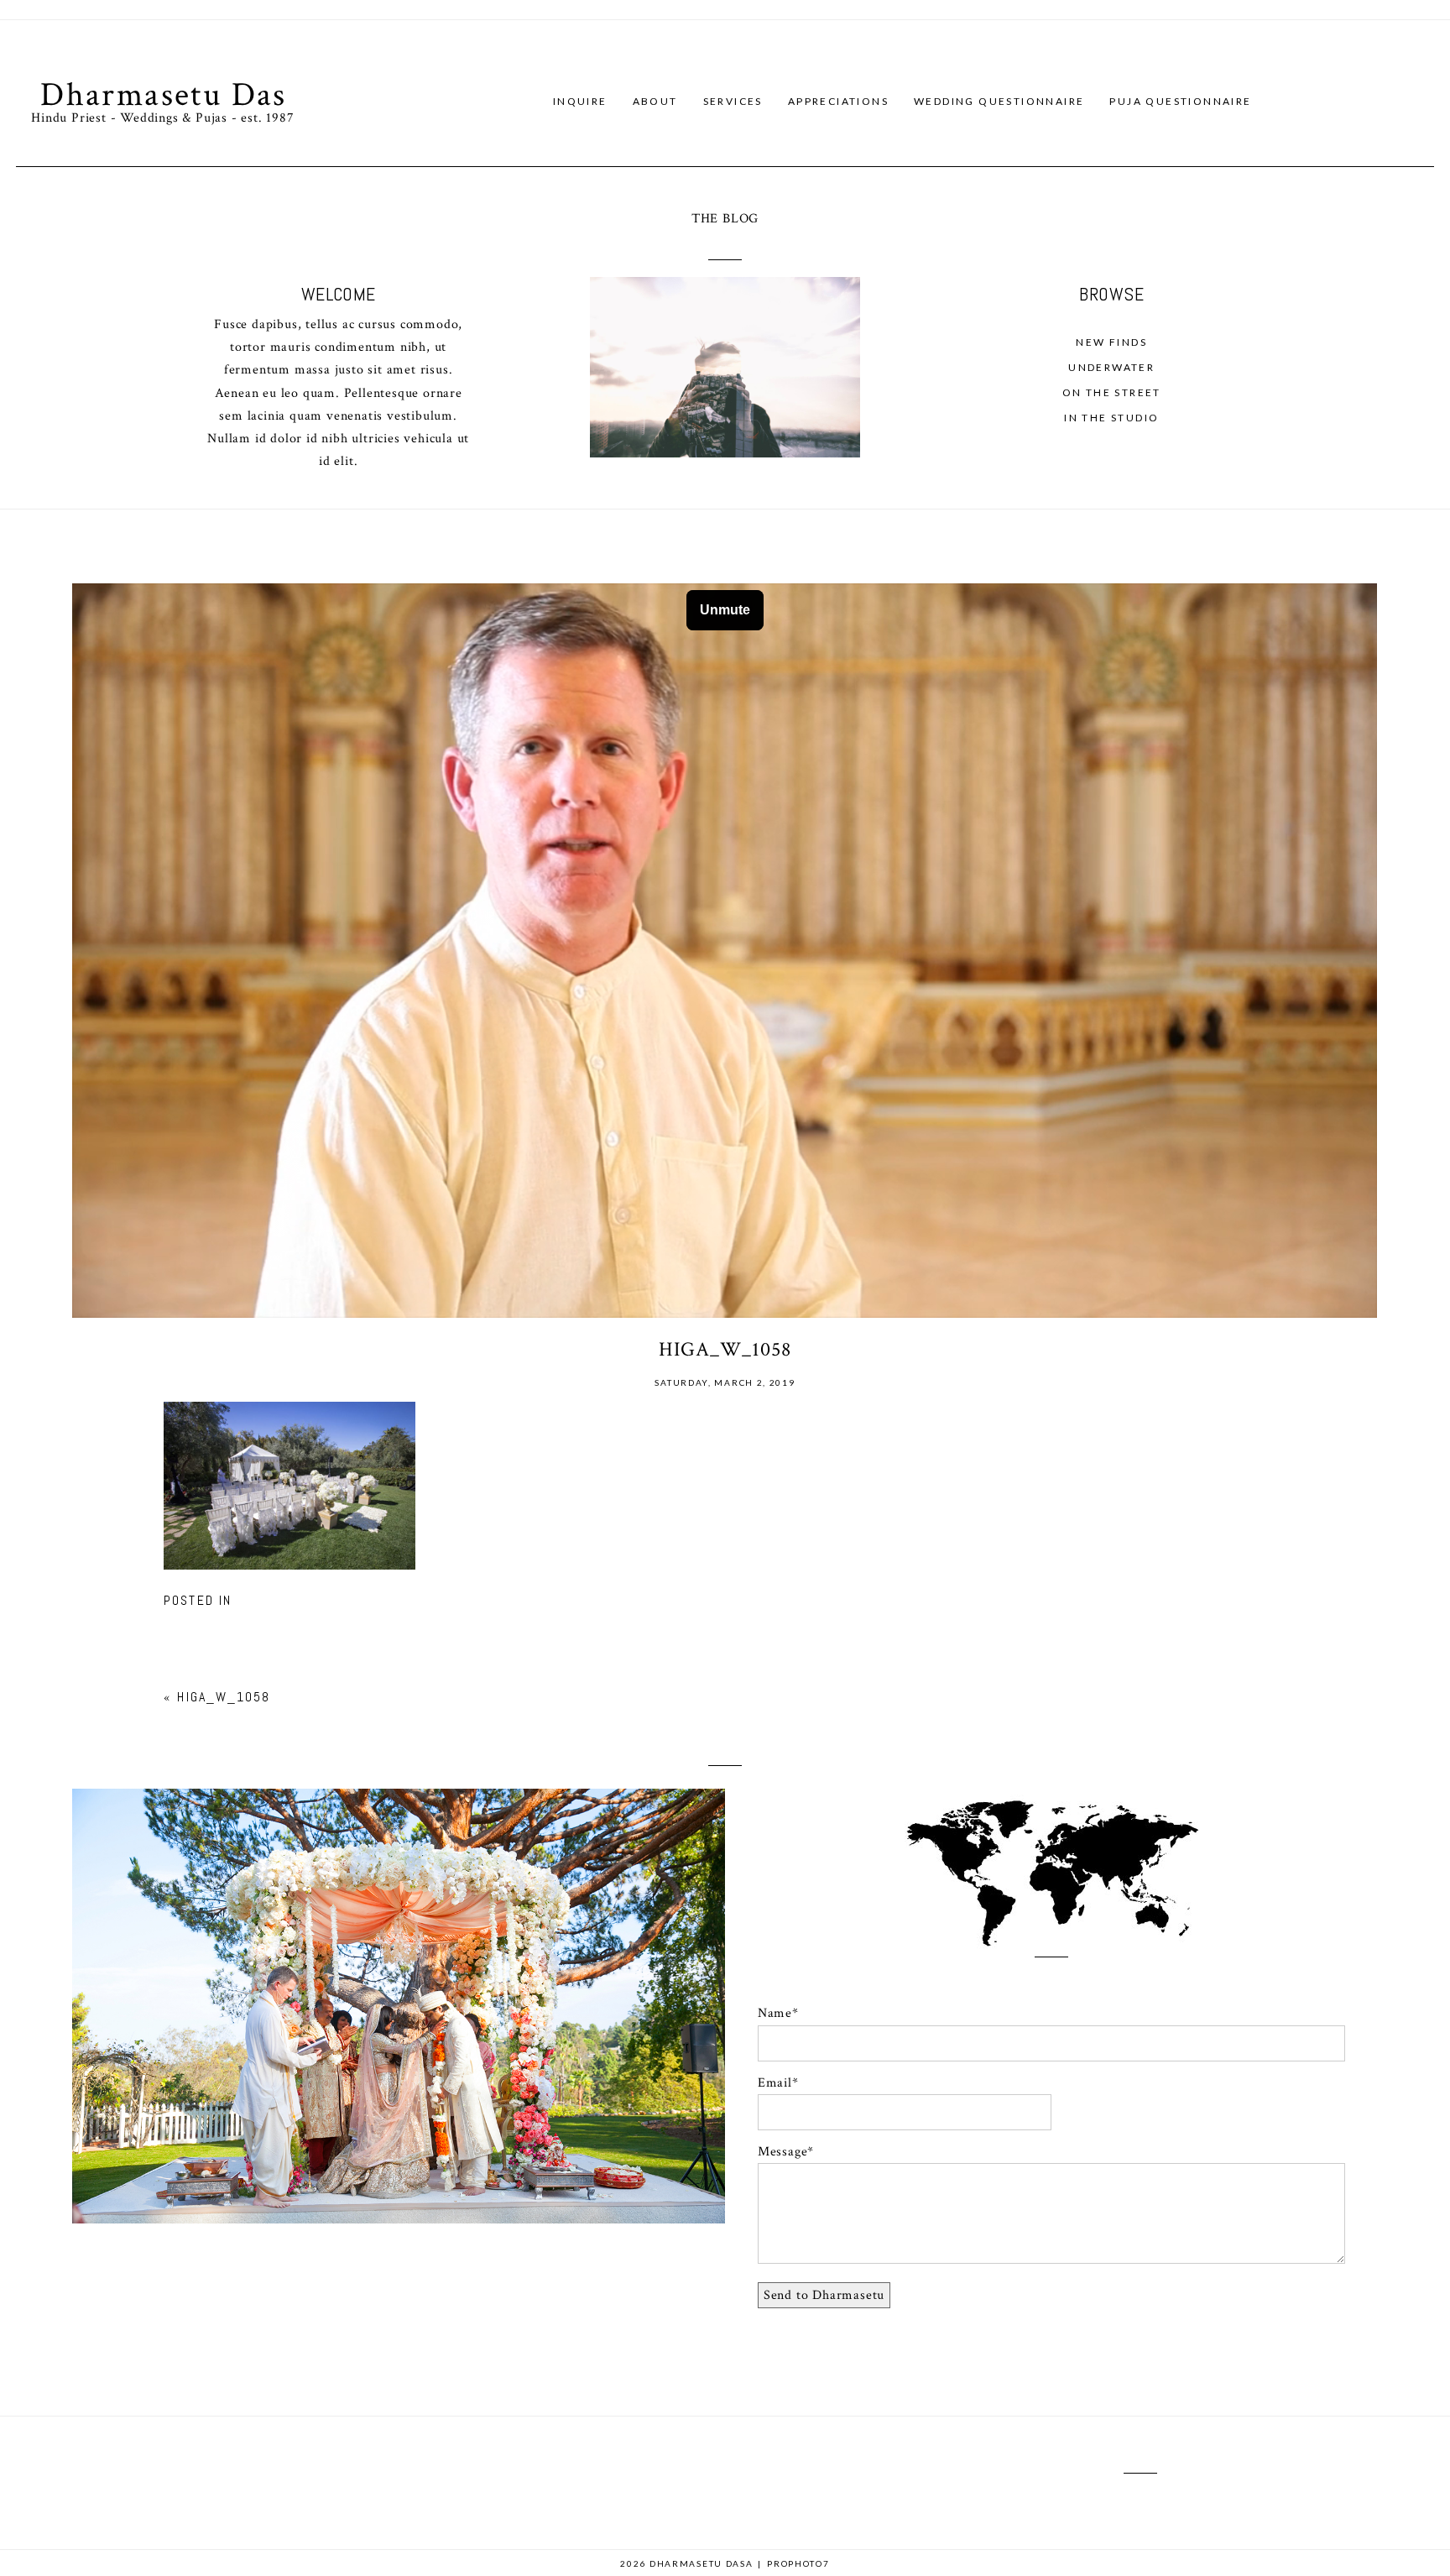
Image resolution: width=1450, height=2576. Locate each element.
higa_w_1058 (224, 1697)
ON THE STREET (1112, 392)
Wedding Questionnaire (999, 101)
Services (733, 101)
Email (775, 2083)
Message (783, 2152)
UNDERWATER (1111, 367)
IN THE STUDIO (1111, 418)
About (655, 101)
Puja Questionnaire (1180, 101)
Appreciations (838, 101)
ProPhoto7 (798, 2563)
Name (775, 2013)
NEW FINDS (1111, 342)
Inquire (580, 101)
